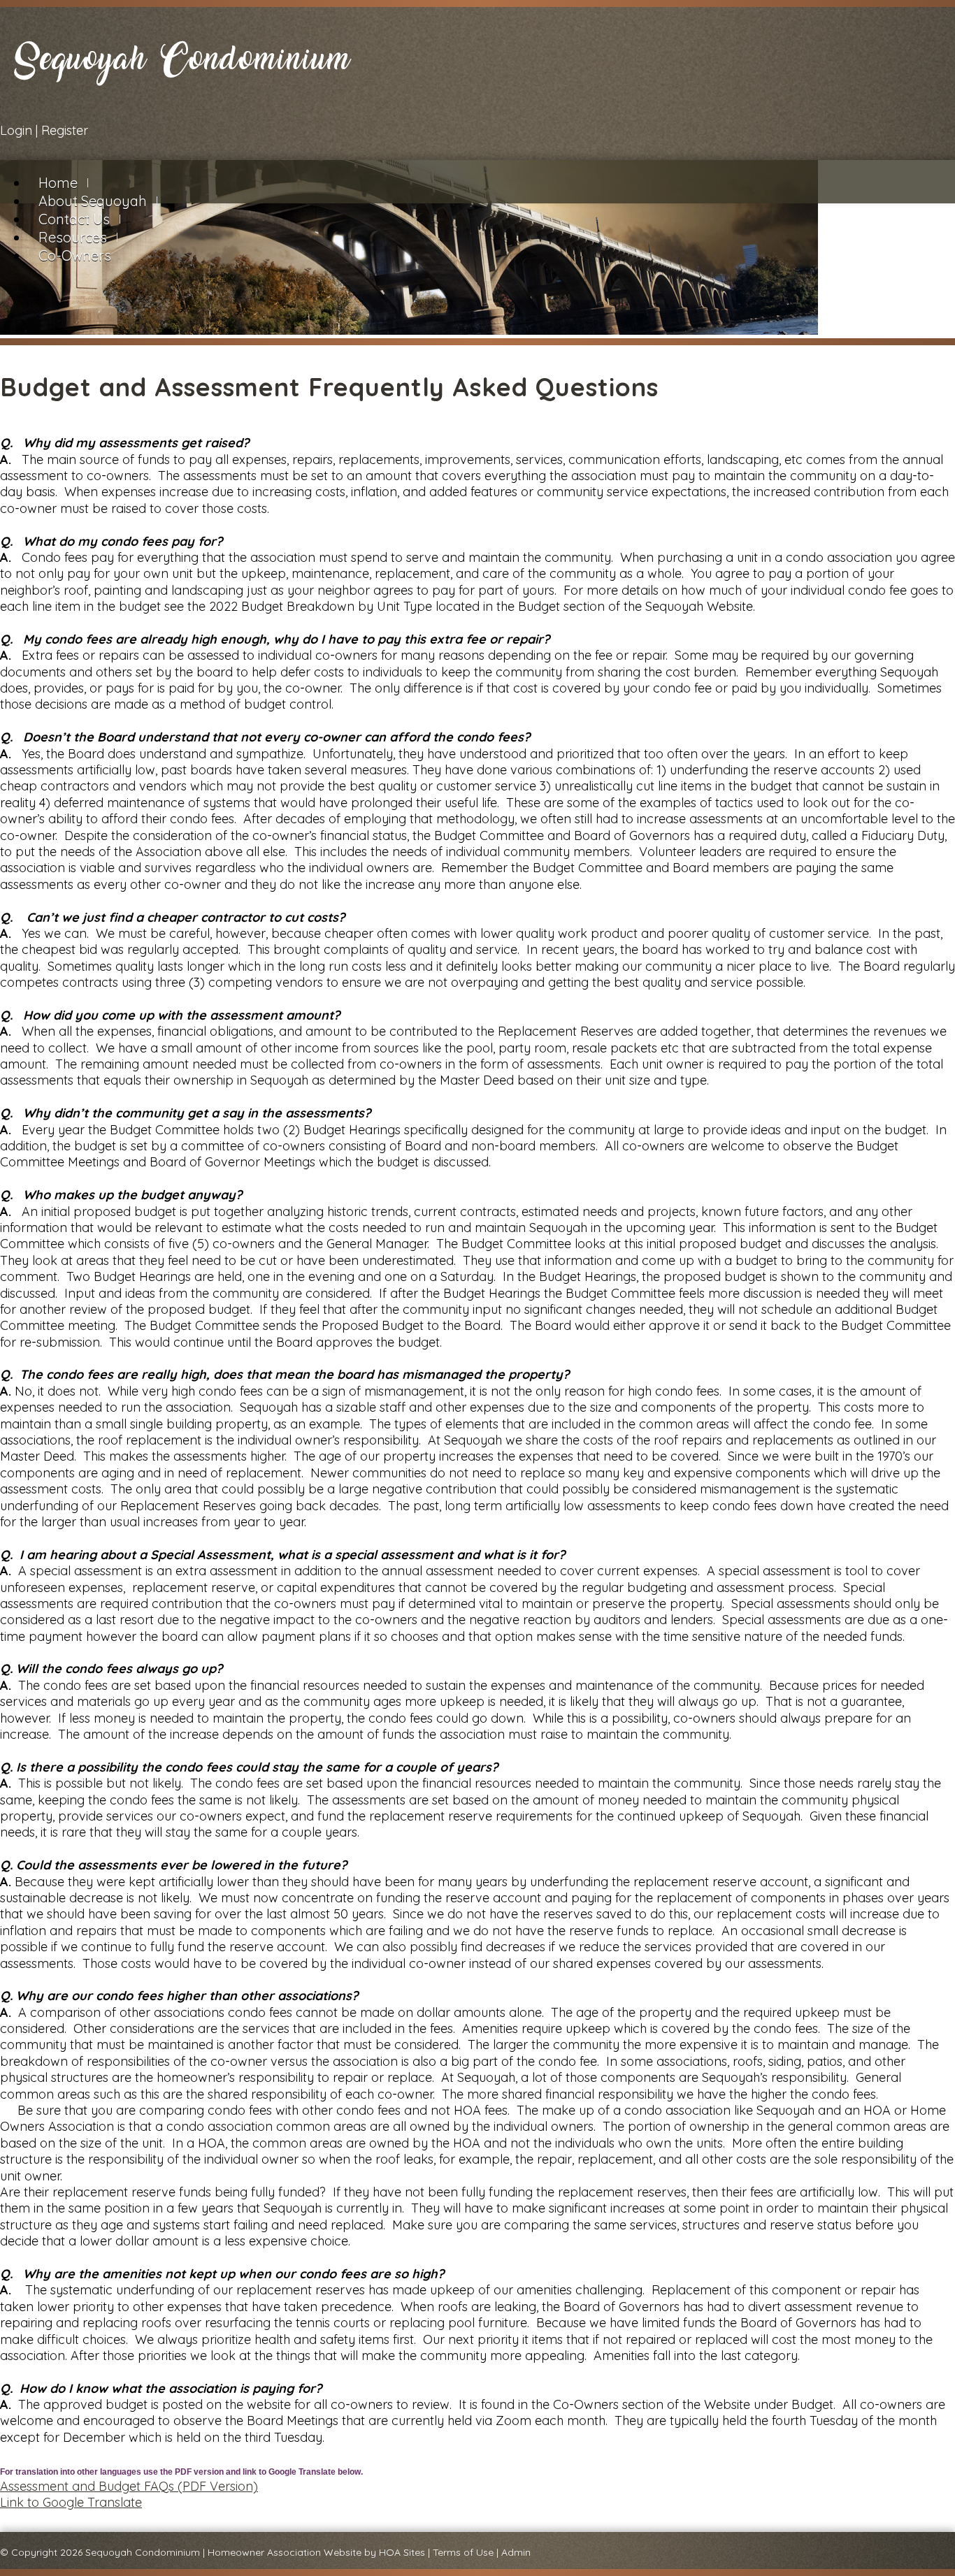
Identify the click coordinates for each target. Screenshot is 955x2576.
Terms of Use (463, 2552)
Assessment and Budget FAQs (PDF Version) (129, 2486)
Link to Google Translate (71, 2502)
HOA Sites (402, 2552)
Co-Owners (75, 255)
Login (16, 130)
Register (65, 130)
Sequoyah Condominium (143, 2552)
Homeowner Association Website (285, 2552)
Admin (516, 2552)
